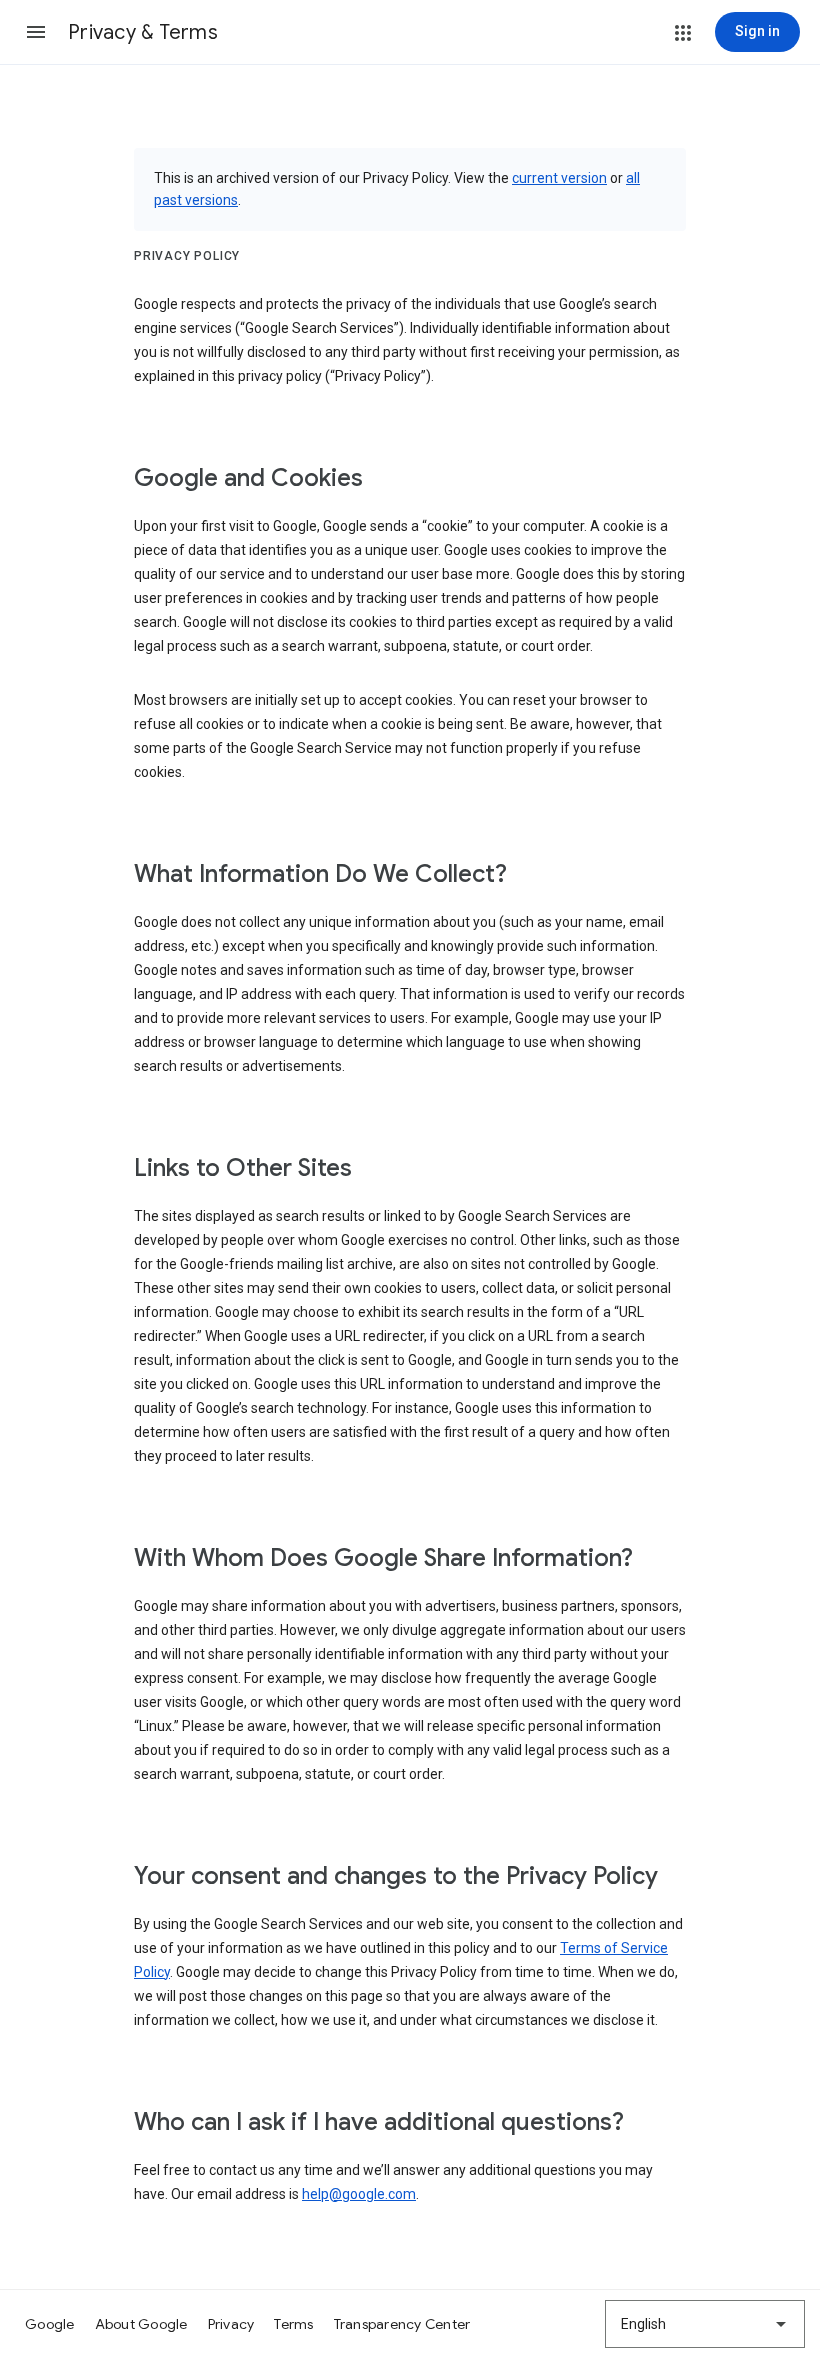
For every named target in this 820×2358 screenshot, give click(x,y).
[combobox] (705, 2324)
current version (559, 178)
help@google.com (359, 2194)
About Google (141, 2324)
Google (50, 2324)
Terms (293, 2324)
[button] (36, 32)
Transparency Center (402, 2324)
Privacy (231, 2324)
